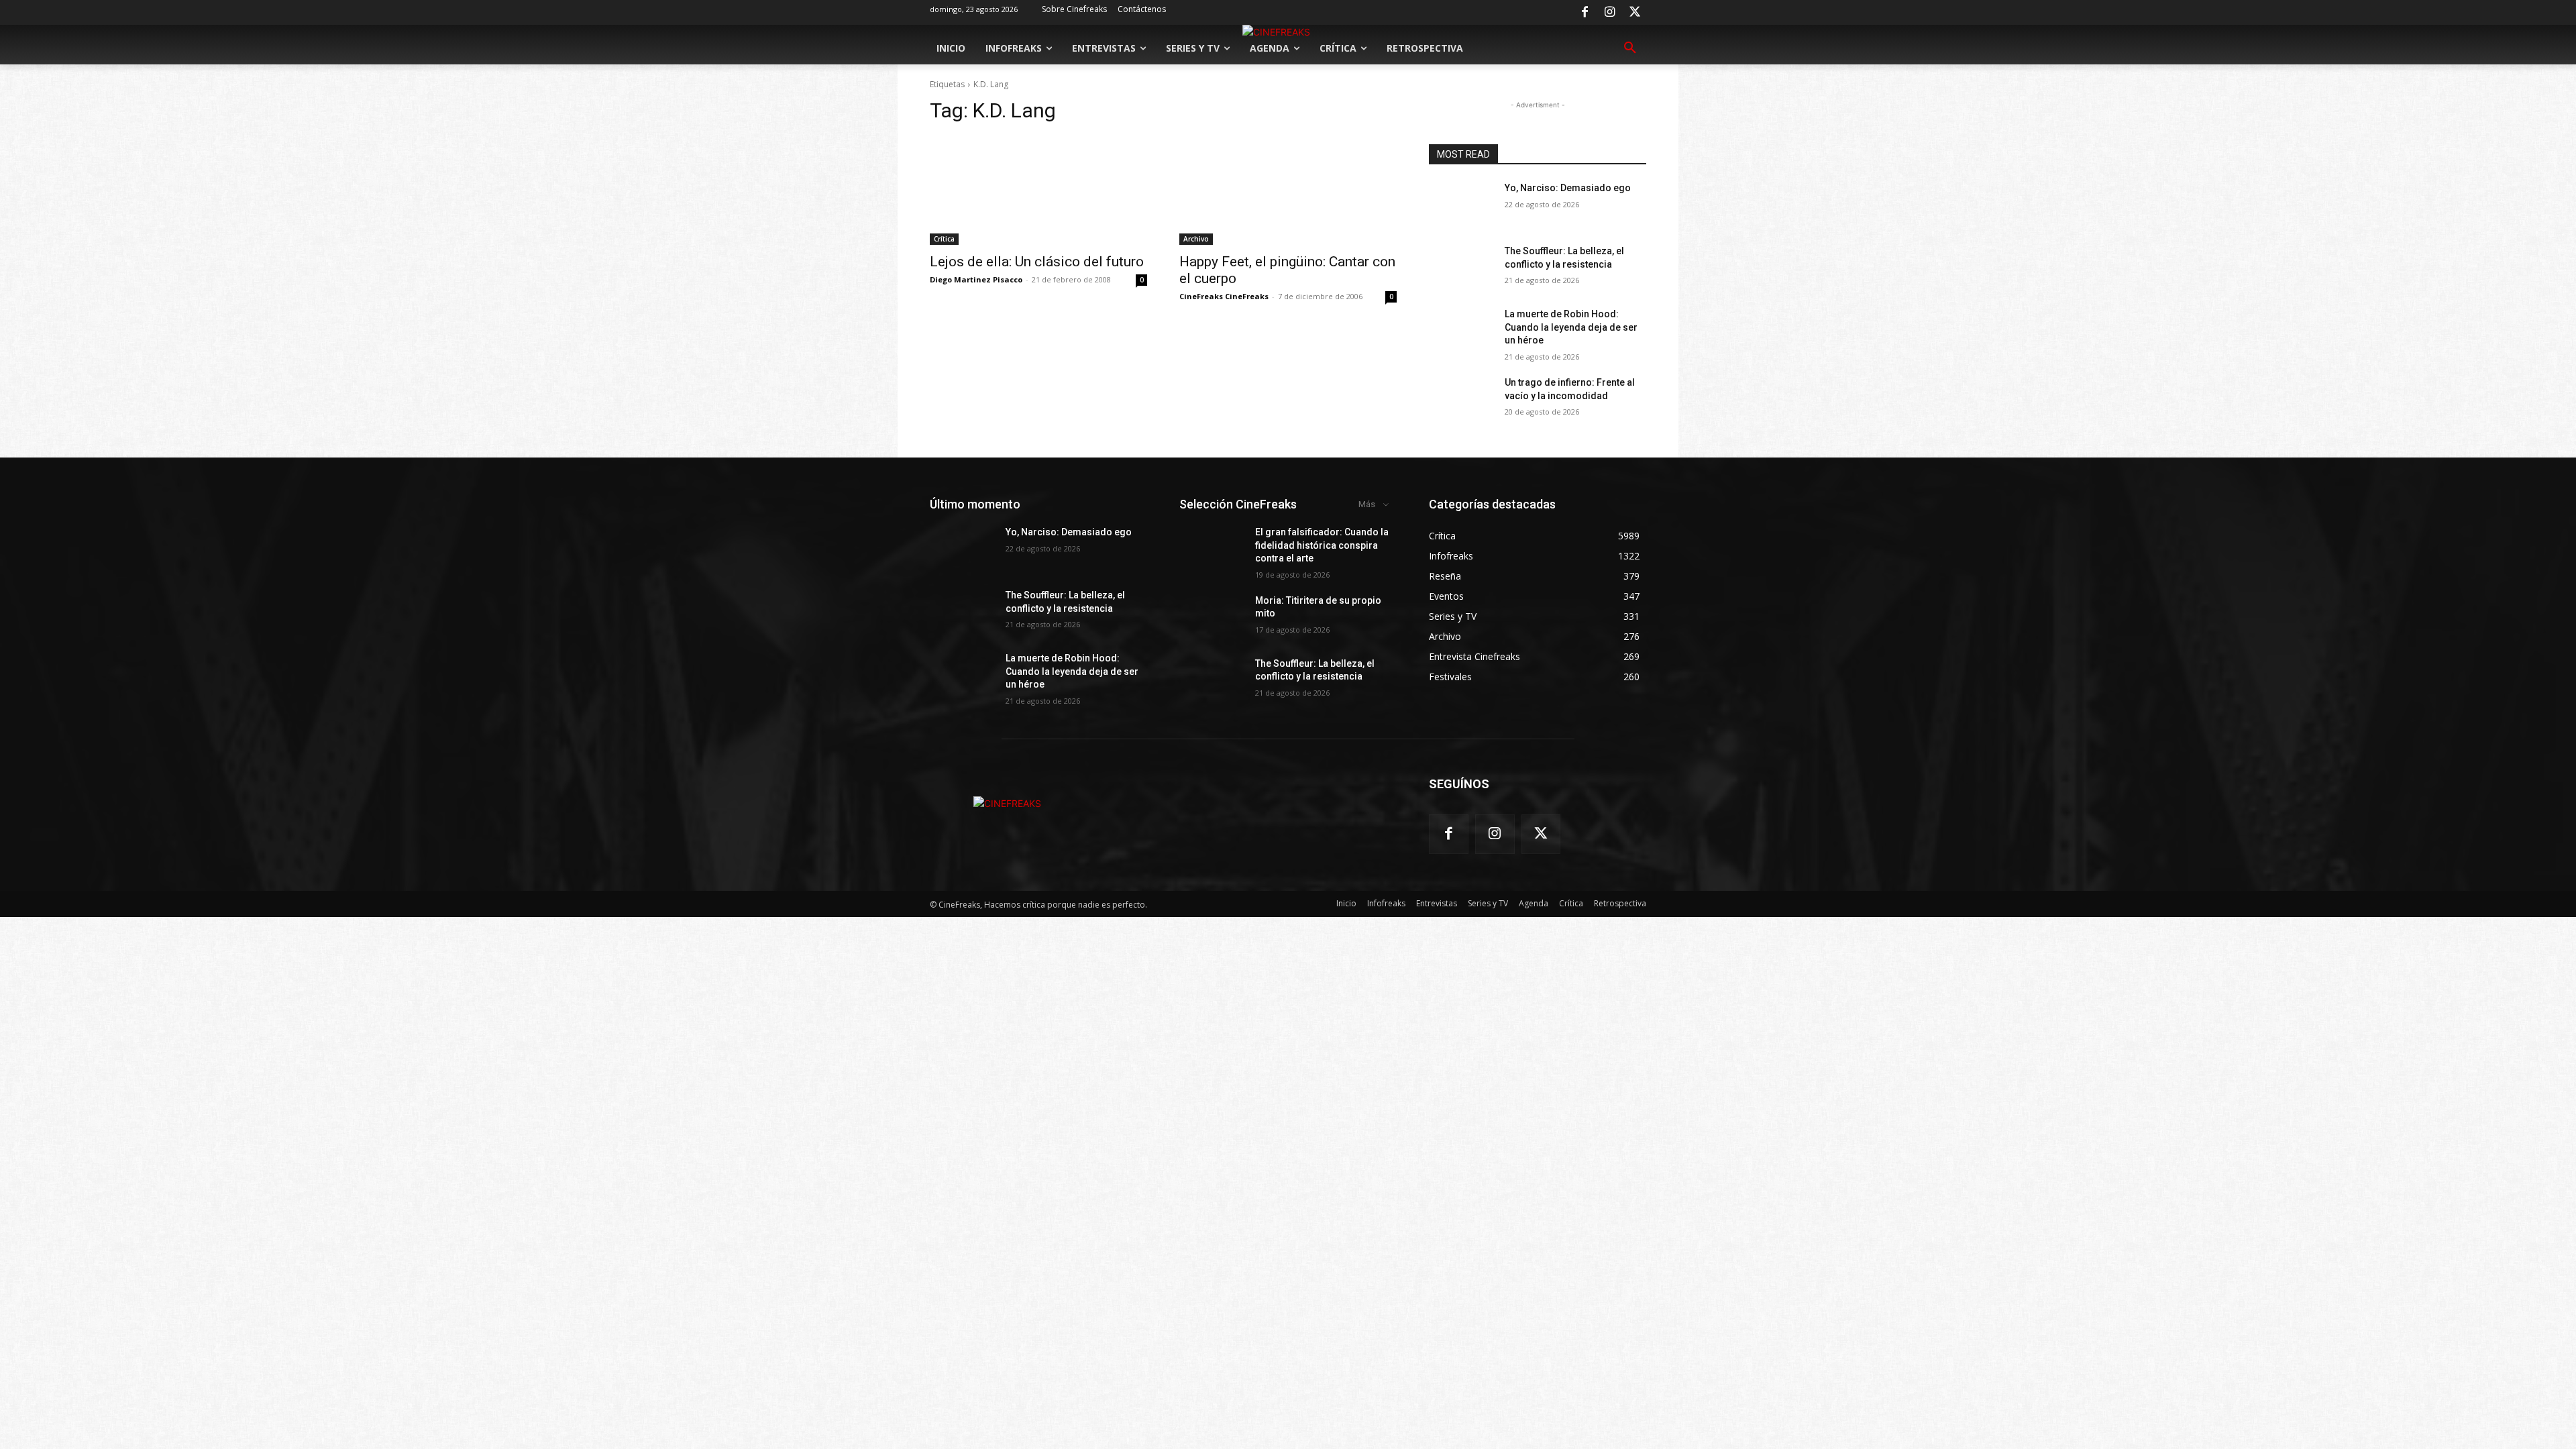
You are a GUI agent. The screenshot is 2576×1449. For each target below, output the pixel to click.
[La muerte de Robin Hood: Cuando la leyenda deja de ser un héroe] (1461, 331)
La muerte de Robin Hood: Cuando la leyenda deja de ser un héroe (1571, 327)
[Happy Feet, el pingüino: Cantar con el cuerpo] (1288, 191)
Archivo (1196, 239)
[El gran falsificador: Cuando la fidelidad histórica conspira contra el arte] (1212, 549)
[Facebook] (1585, 13)
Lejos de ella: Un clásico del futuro (1037, 262)
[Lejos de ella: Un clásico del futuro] (1038, 191)
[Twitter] (1635, 13)
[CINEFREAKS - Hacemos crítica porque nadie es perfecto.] (1007, 803)
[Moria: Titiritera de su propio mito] (1212, 617)
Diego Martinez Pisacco (976, 279)
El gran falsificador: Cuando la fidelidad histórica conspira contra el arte (1322, 545)
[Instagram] (1610, 13)
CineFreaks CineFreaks (1224, 296)
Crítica (944, 239)
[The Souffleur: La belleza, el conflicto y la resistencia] (1461, 268)
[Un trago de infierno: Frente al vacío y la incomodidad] (1461, 399)
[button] (1630, 48)
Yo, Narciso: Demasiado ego (1568, 188)
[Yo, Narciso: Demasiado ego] (1461, 205)
